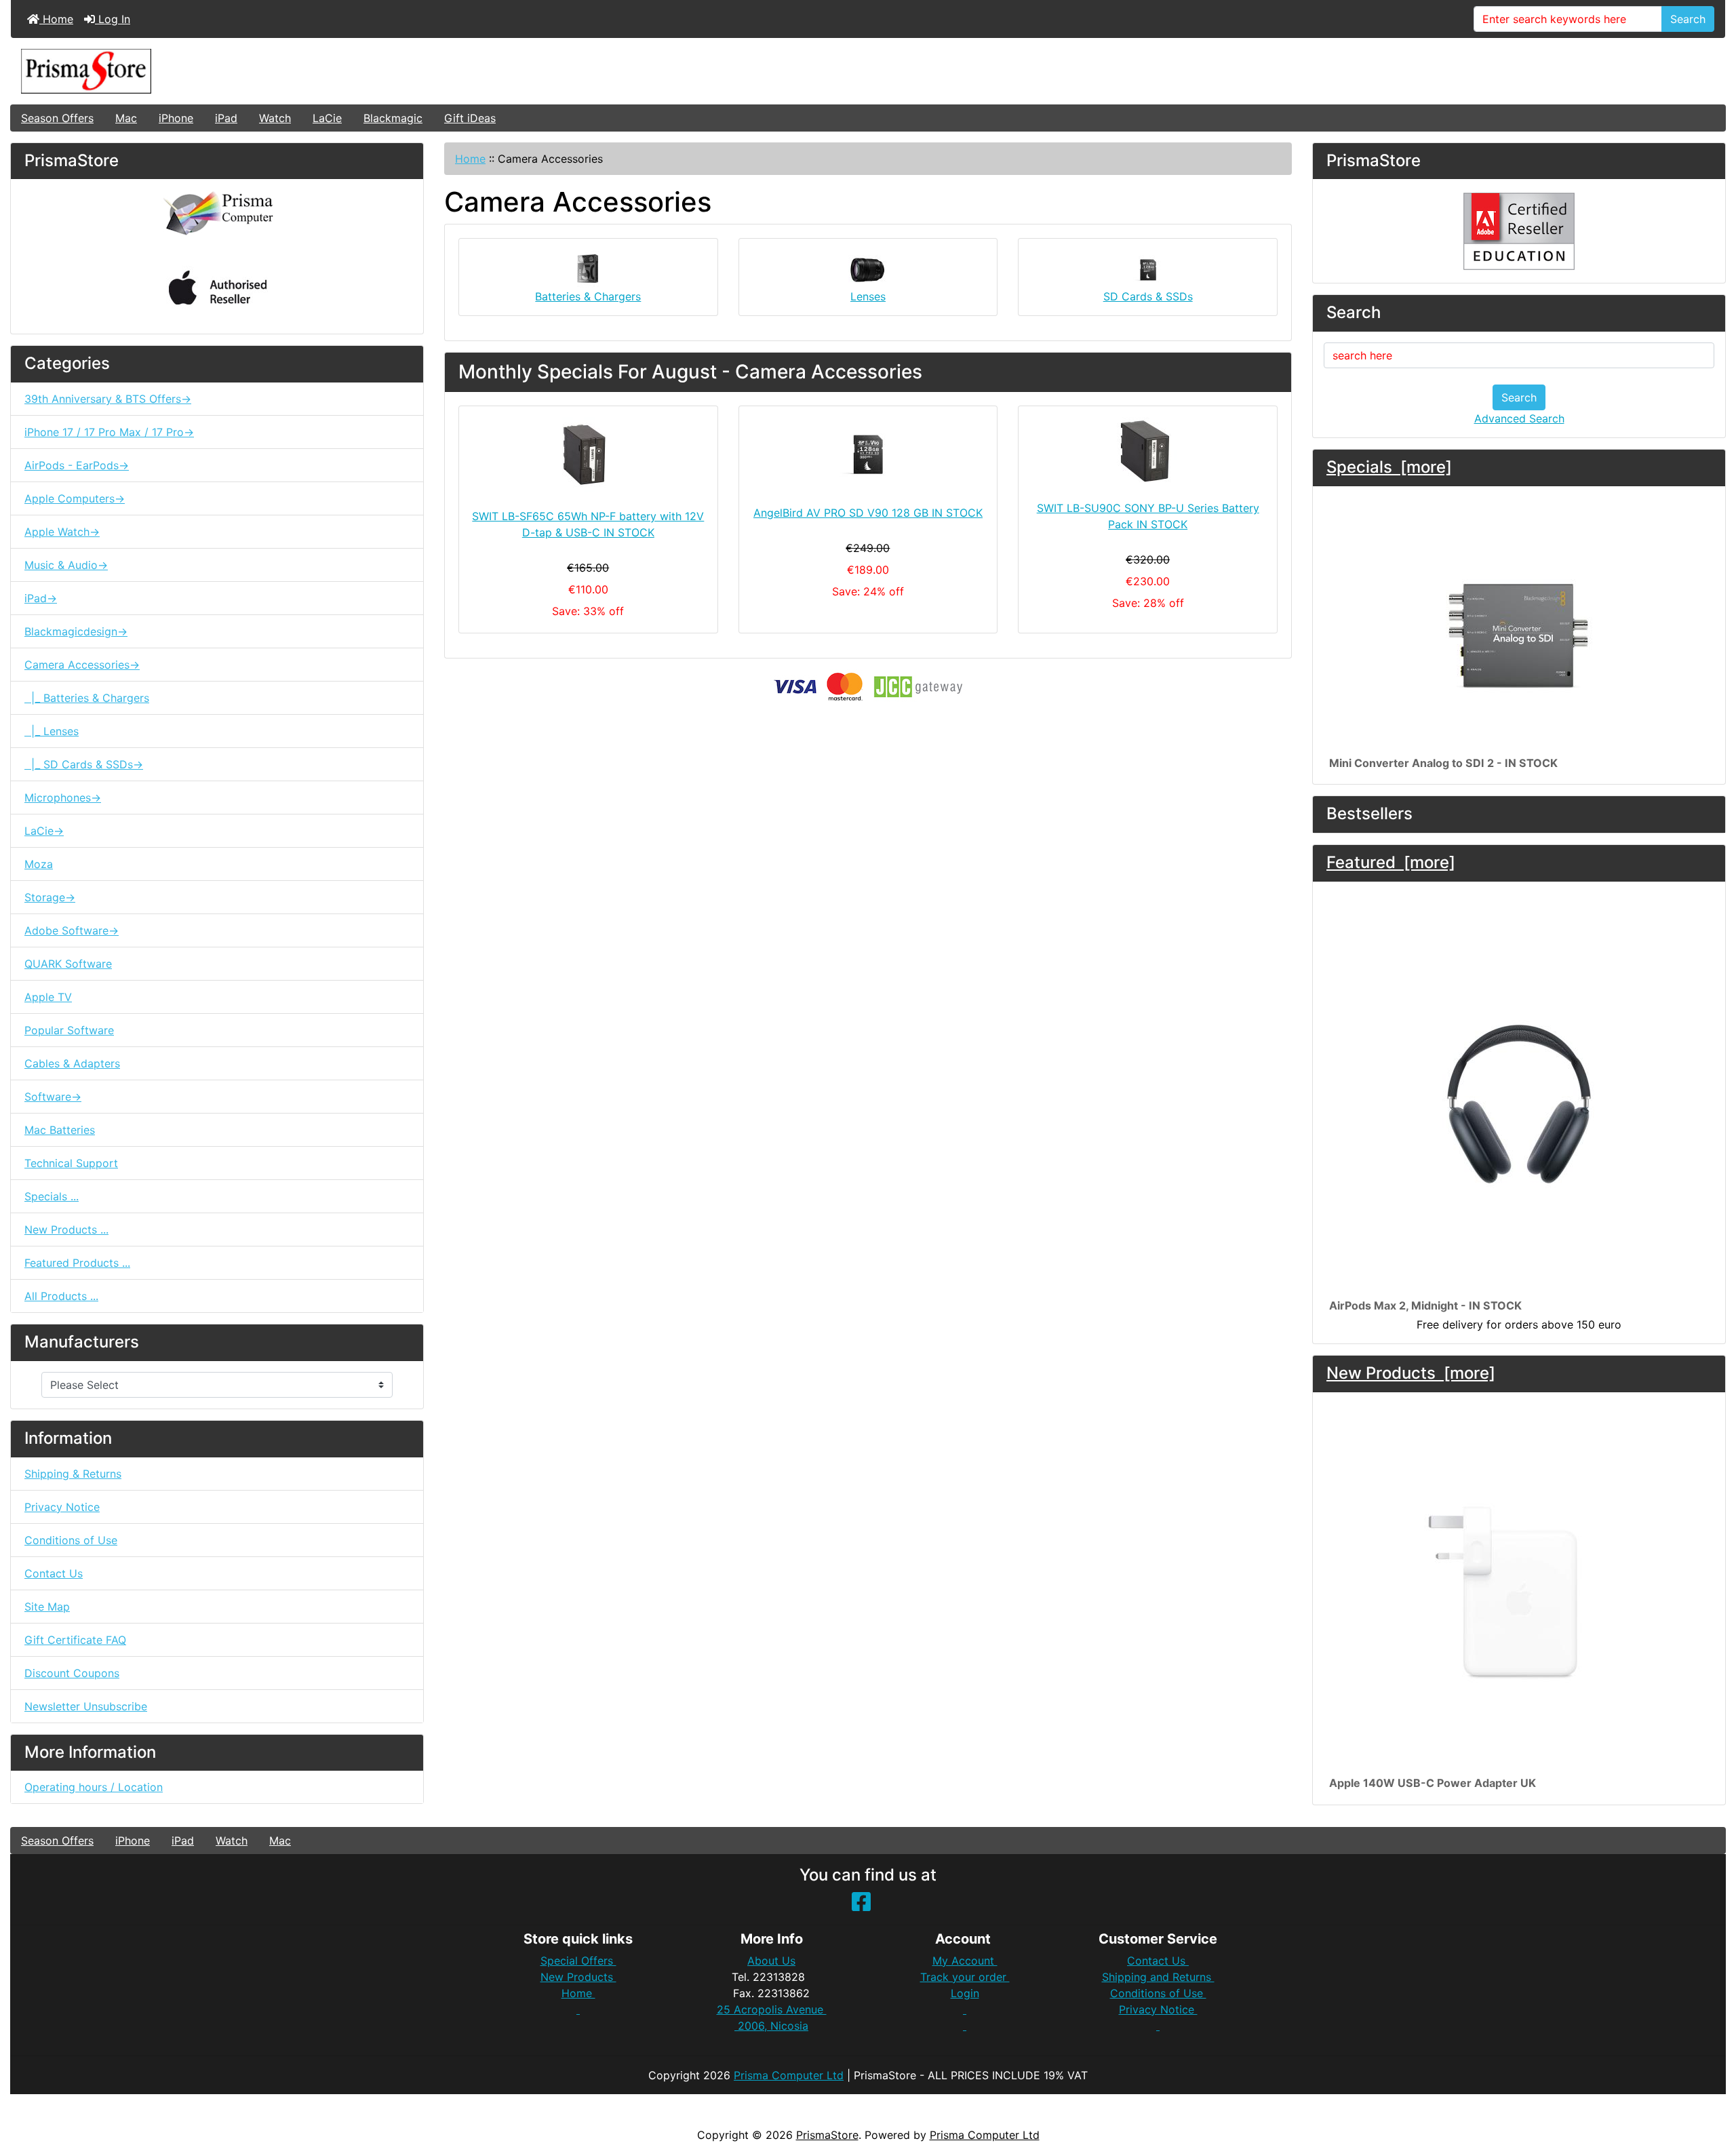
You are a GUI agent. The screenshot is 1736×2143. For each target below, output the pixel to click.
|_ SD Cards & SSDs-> (84, 764)
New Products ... (66, 1230)
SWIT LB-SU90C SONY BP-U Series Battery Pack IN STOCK (1148, 516)
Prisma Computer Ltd (789, 2075)
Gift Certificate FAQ (75, 1640)
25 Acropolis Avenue (772, 2009)
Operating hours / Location (94, 1787)
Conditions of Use (71, 1540)
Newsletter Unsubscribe (86, 1706)
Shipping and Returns (1158, 1977)
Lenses (868, 296)
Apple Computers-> (75, 498)
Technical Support (71, 1163)
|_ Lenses (52, 731)
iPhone (176, 118)
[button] (1711, 2076)
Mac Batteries (60, 1130)
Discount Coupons (72, 1673)
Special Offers (578, 1961)
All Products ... (61, 1296)
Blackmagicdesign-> (76, 631)
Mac (126, 118)
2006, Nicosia (771, 2026)
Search (1688, 19)
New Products (578, 1977)
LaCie (327, 118)
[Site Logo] (868, 71)
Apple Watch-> (62, 532)
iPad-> (41, 598)
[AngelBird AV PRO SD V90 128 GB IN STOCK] (868, 453)
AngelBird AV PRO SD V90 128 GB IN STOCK (868, 513)
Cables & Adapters (72, 1063)
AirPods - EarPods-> (77, 465)
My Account (965, 1961)
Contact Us (54, 1573)
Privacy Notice (62, 1507)
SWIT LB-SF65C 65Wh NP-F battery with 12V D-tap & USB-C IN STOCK (588, 524)
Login (965, 1993)
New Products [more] (1411, 1373)
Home (56, 19)
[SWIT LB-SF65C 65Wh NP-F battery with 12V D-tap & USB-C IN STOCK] (588, 454)
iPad (226, 118)
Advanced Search (1519, 418)
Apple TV (48, 997)
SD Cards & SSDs (1148, 296)
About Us (771, 1961)
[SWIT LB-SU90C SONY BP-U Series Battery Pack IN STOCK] (1148, 450)
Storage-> (50, 897)
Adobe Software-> (72, 930)
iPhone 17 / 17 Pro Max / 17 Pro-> (109, 432)
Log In (113, 19)
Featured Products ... (77, 1263)
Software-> (53, 1097)
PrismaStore (827, 2135)
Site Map (47, 1607)
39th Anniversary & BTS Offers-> (108, 399)
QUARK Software (68, 964)
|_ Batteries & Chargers (87, 698)
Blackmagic (393, 118)
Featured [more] (1391, 862)
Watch (275, 118)
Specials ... (52, 1196)
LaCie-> (44, 831)
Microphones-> (63, 798)
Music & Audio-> (66, 565)
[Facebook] (861, 1906)
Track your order (965, 1977)
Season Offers (57, 118)
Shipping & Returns (73, 1474)
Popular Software (69, 1030)
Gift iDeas (470, 118)
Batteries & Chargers (588, 296)
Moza (39, 864)
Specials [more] (1389, 467)
